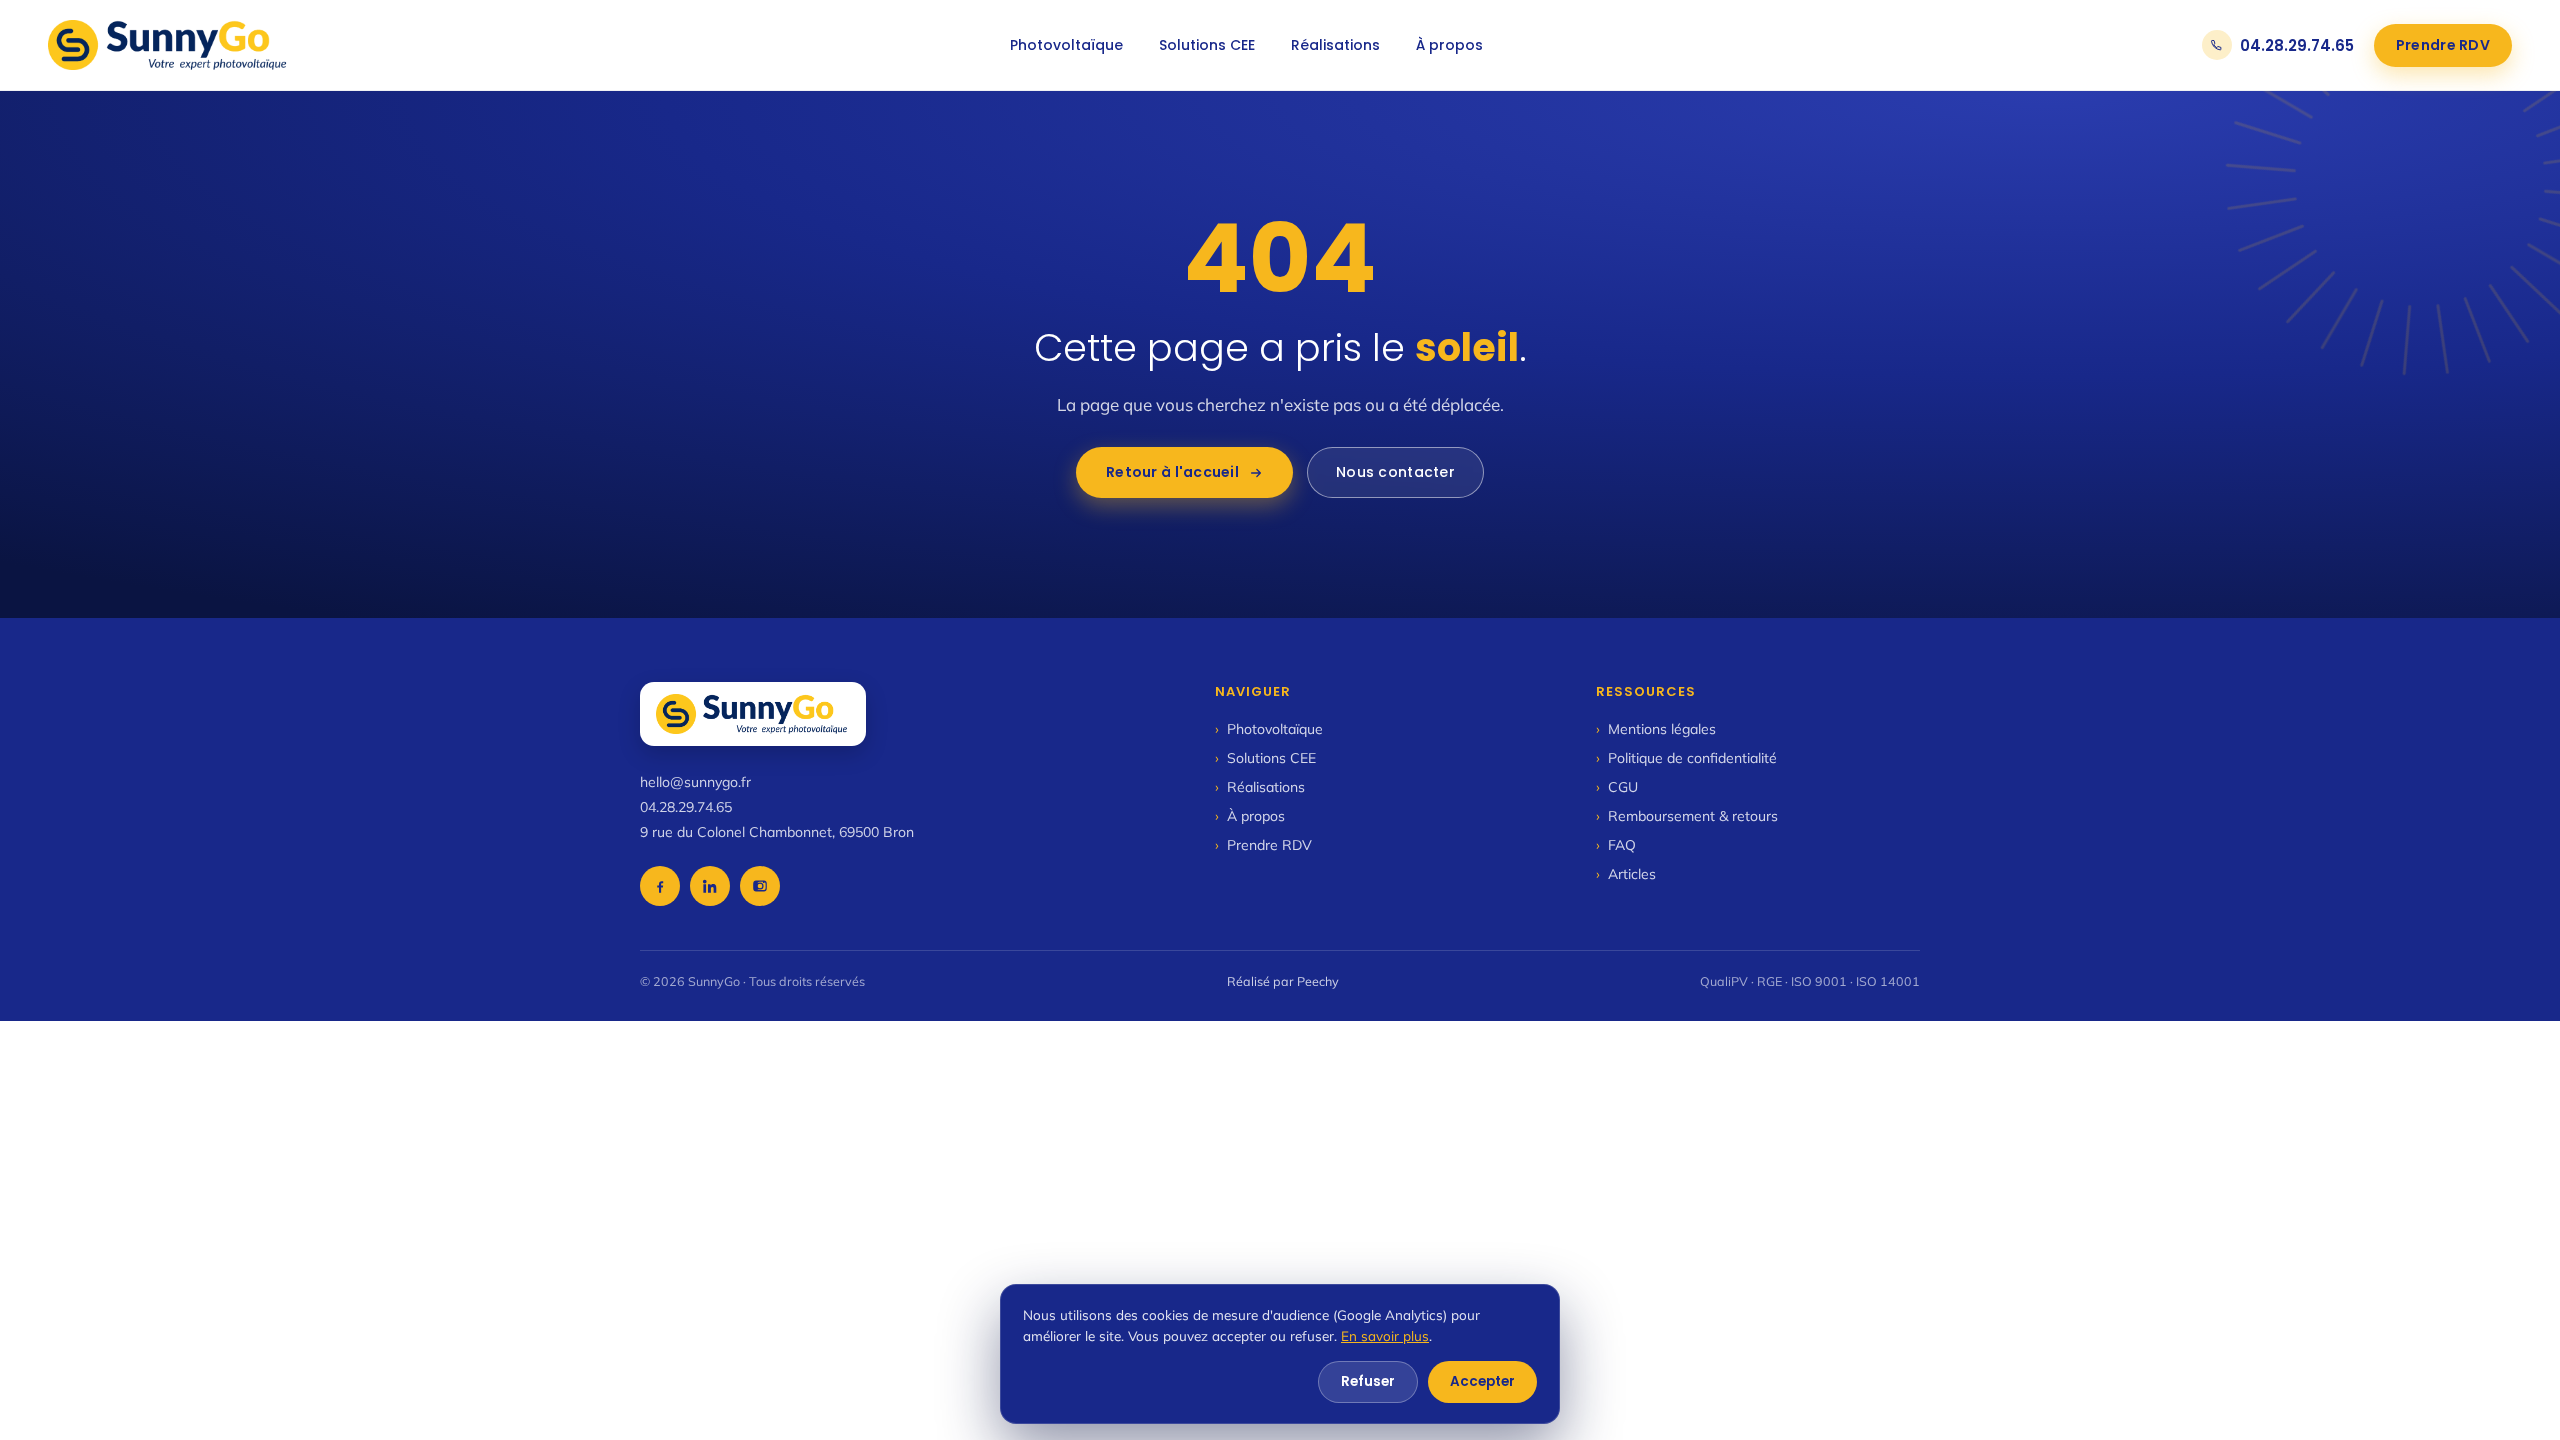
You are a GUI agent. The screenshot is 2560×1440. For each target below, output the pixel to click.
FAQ (1616, 845)
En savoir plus (1385, 1335)
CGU (1617, 787)
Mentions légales (1656, 729)
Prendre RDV (2443, 45)
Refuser (1368, 1381)
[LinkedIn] (710, 886)
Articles (1626, 874)
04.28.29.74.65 (2297, 45)
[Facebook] (660, 886)
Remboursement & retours (1687, 816)
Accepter (1482, 1381)
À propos (1449, 45)
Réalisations (1335, 45)
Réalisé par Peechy (1283, 981)
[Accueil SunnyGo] (169, 45)
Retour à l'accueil (1172, 472)
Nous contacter (1395, 472)
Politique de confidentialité (1686, 758)
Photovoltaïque (1066, 45)
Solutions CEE (1207, 45)
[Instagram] (760, 886)
